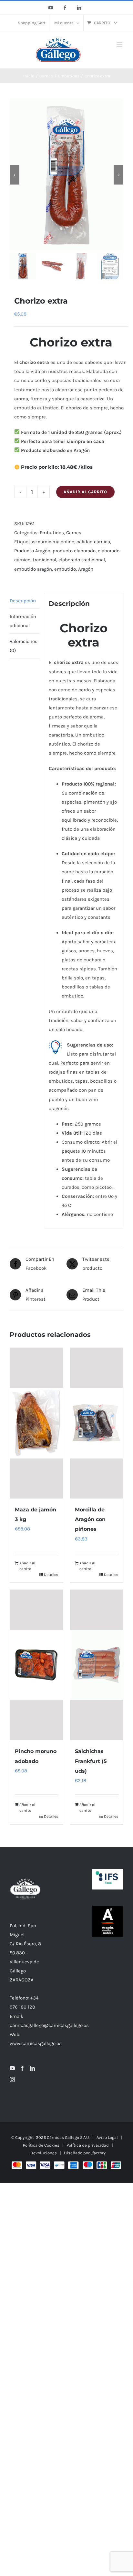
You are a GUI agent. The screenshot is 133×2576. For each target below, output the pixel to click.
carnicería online (56, 542)
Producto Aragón (32, 551)
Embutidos (52, 533)
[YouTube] (12, 2068)
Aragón (86, 569)
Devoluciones (44, 2153)
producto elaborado (74, 551)
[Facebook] (22, 2068)
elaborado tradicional (82, 560)
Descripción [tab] (23, 601)
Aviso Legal (107, 2137)
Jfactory (98, 2153)
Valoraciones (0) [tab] (24, 646)
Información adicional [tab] (23, 621)
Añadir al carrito (85, 492)
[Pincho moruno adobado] (36, 1665)
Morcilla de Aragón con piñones (90, 1519)
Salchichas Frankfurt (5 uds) (91, 1761)
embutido (65, 569)
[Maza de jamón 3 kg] (36, 1423)
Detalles (51, 1575)
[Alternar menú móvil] (120, 44)
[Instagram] (12, 2080)
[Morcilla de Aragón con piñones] (97, 1423)
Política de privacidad (88, 2145)
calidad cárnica (93, 542)
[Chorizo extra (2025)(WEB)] (66, 175)
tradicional (44, 560)
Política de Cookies (41, 2145)
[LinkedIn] (32, 2068)
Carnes (74, 533)
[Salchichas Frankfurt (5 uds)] (97, 1665)
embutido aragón (33, 569)
